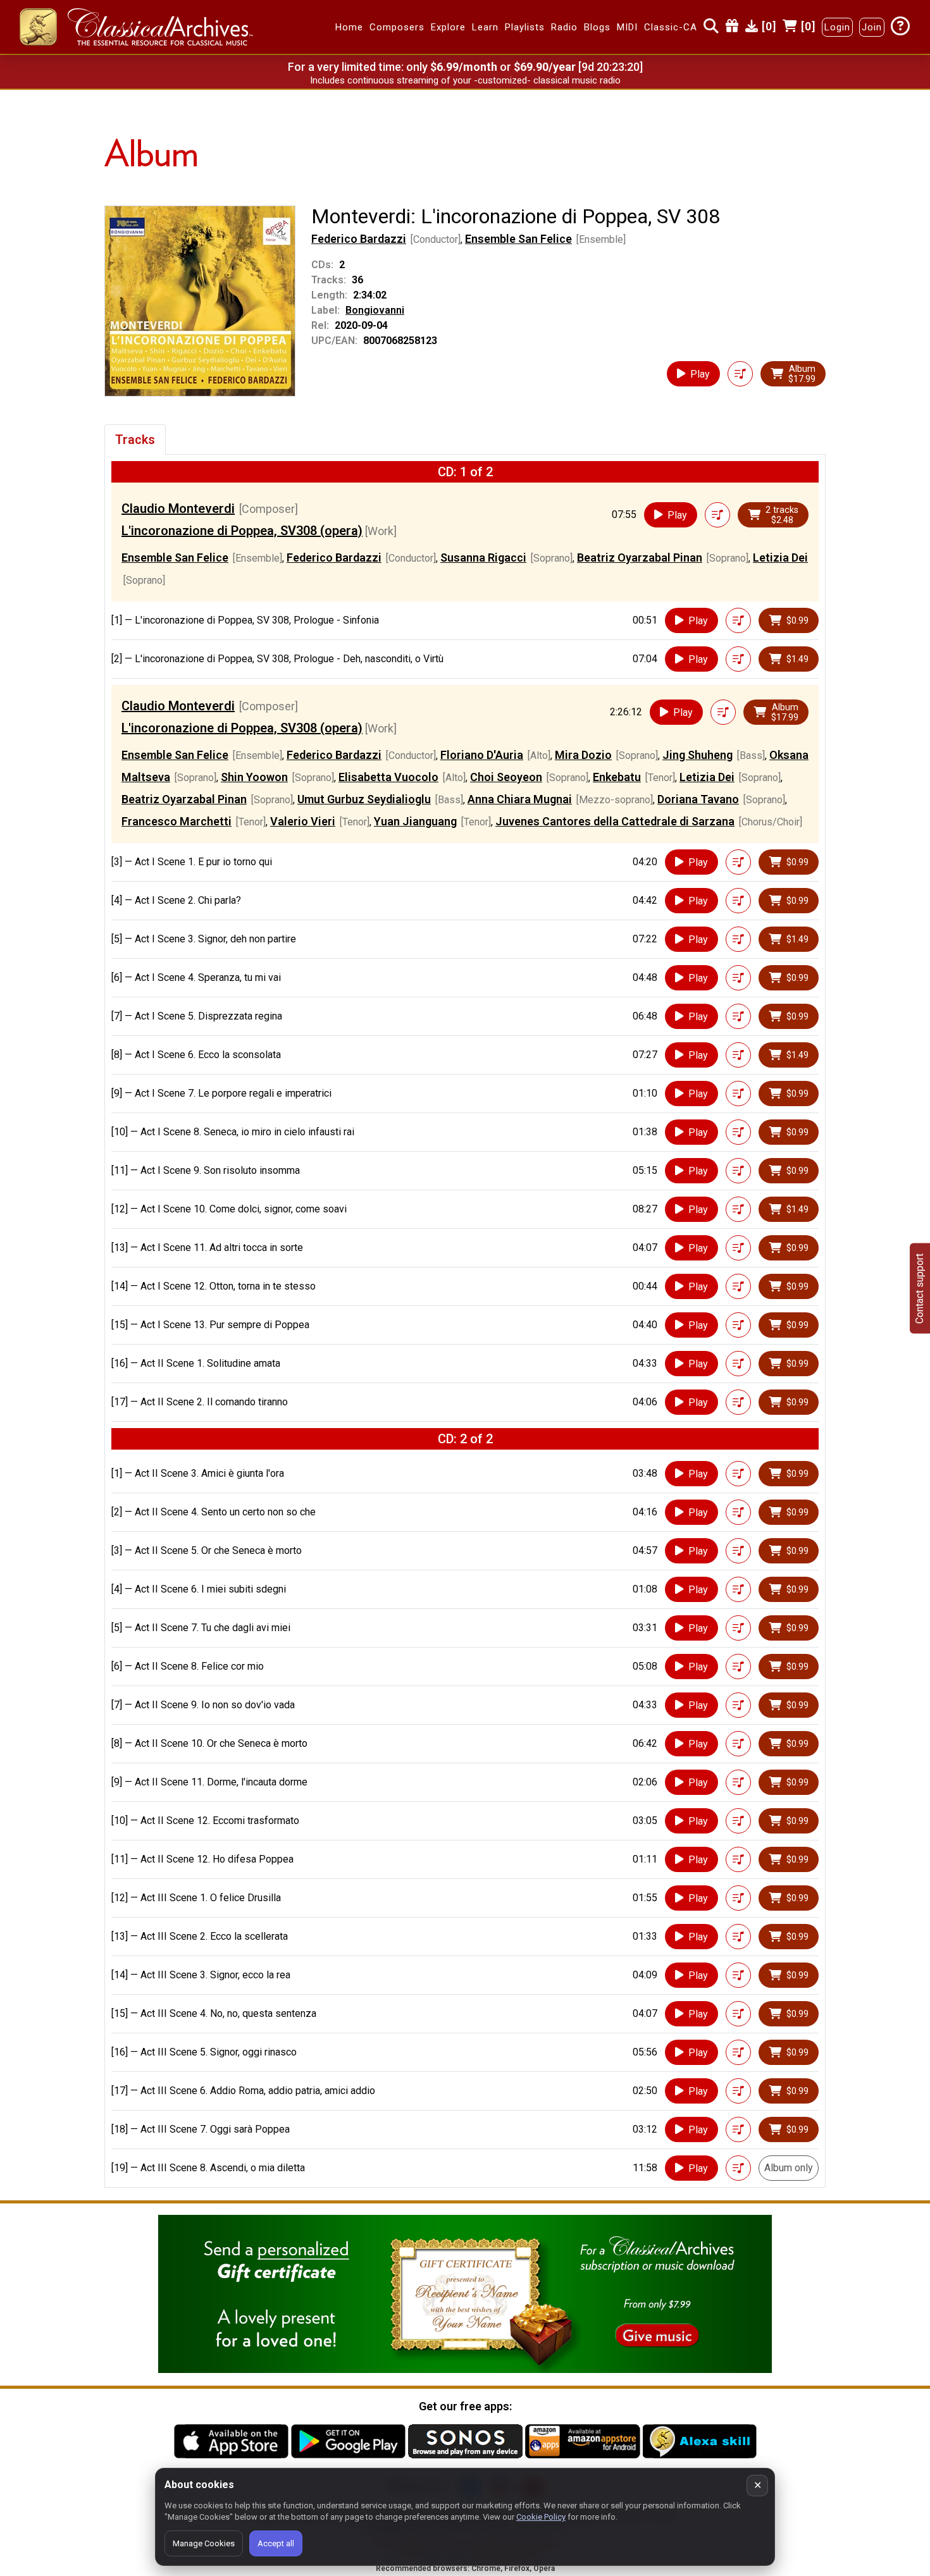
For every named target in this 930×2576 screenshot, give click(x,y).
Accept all (276, 2543)
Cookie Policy (541, 2517)
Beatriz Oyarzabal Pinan (640, 558)
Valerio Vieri (303, 821)
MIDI (627, 27)
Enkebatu (617, 777)
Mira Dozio (583, 755)
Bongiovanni (375, 310)
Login (837, 27)
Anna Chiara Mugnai (520, 799)
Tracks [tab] (135, 440)
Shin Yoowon (254, 777)
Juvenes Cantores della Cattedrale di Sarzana (615, 821)
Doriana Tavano (698, 799)
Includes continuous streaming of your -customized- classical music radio (465, 80)
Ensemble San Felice (518, 239)
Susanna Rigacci (483, 558)
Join (872, 27)
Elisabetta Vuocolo (388, 777)
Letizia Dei (780, 558)
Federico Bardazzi (359, 239)
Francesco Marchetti (177, 821)
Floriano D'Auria (482, 755)
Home (349, 27)
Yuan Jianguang (415, 821)
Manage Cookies (204, 2543)
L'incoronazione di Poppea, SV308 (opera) (242, 531)
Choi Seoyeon (506, 777)
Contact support (920, 1288)
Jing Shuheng (697, 755)
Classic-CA (671, 27)
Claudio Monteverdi (178, 508)
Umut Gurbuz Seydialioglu (364, 799)
